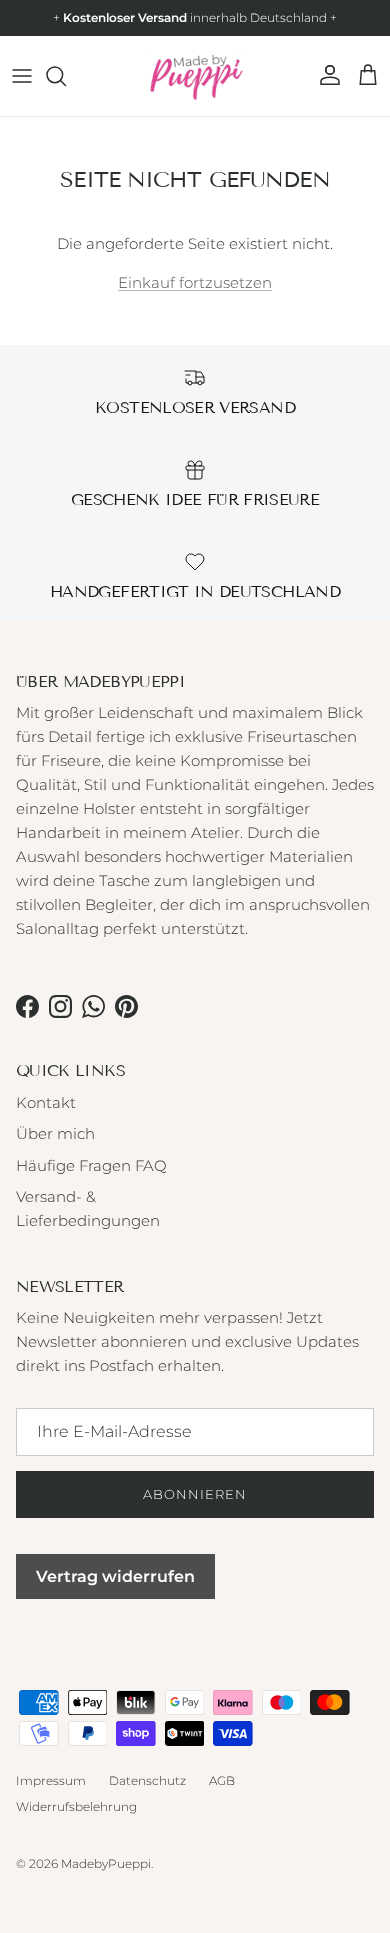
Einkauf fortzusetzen (195, 282)
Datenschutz (147, 1780)
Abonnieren (195, 1494)
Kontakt (46, 1102)
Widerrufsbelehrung (76, 1806)
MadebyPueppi (106, 1863)
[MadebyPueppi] (195, 76)
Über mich (55, 1133)
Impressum (51, 1780)
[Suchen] (66, 76)
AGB (222, 1780)
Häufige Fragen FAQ (91, 1165)
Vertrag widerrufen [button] (115, 1576)
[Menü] (22, 76)
